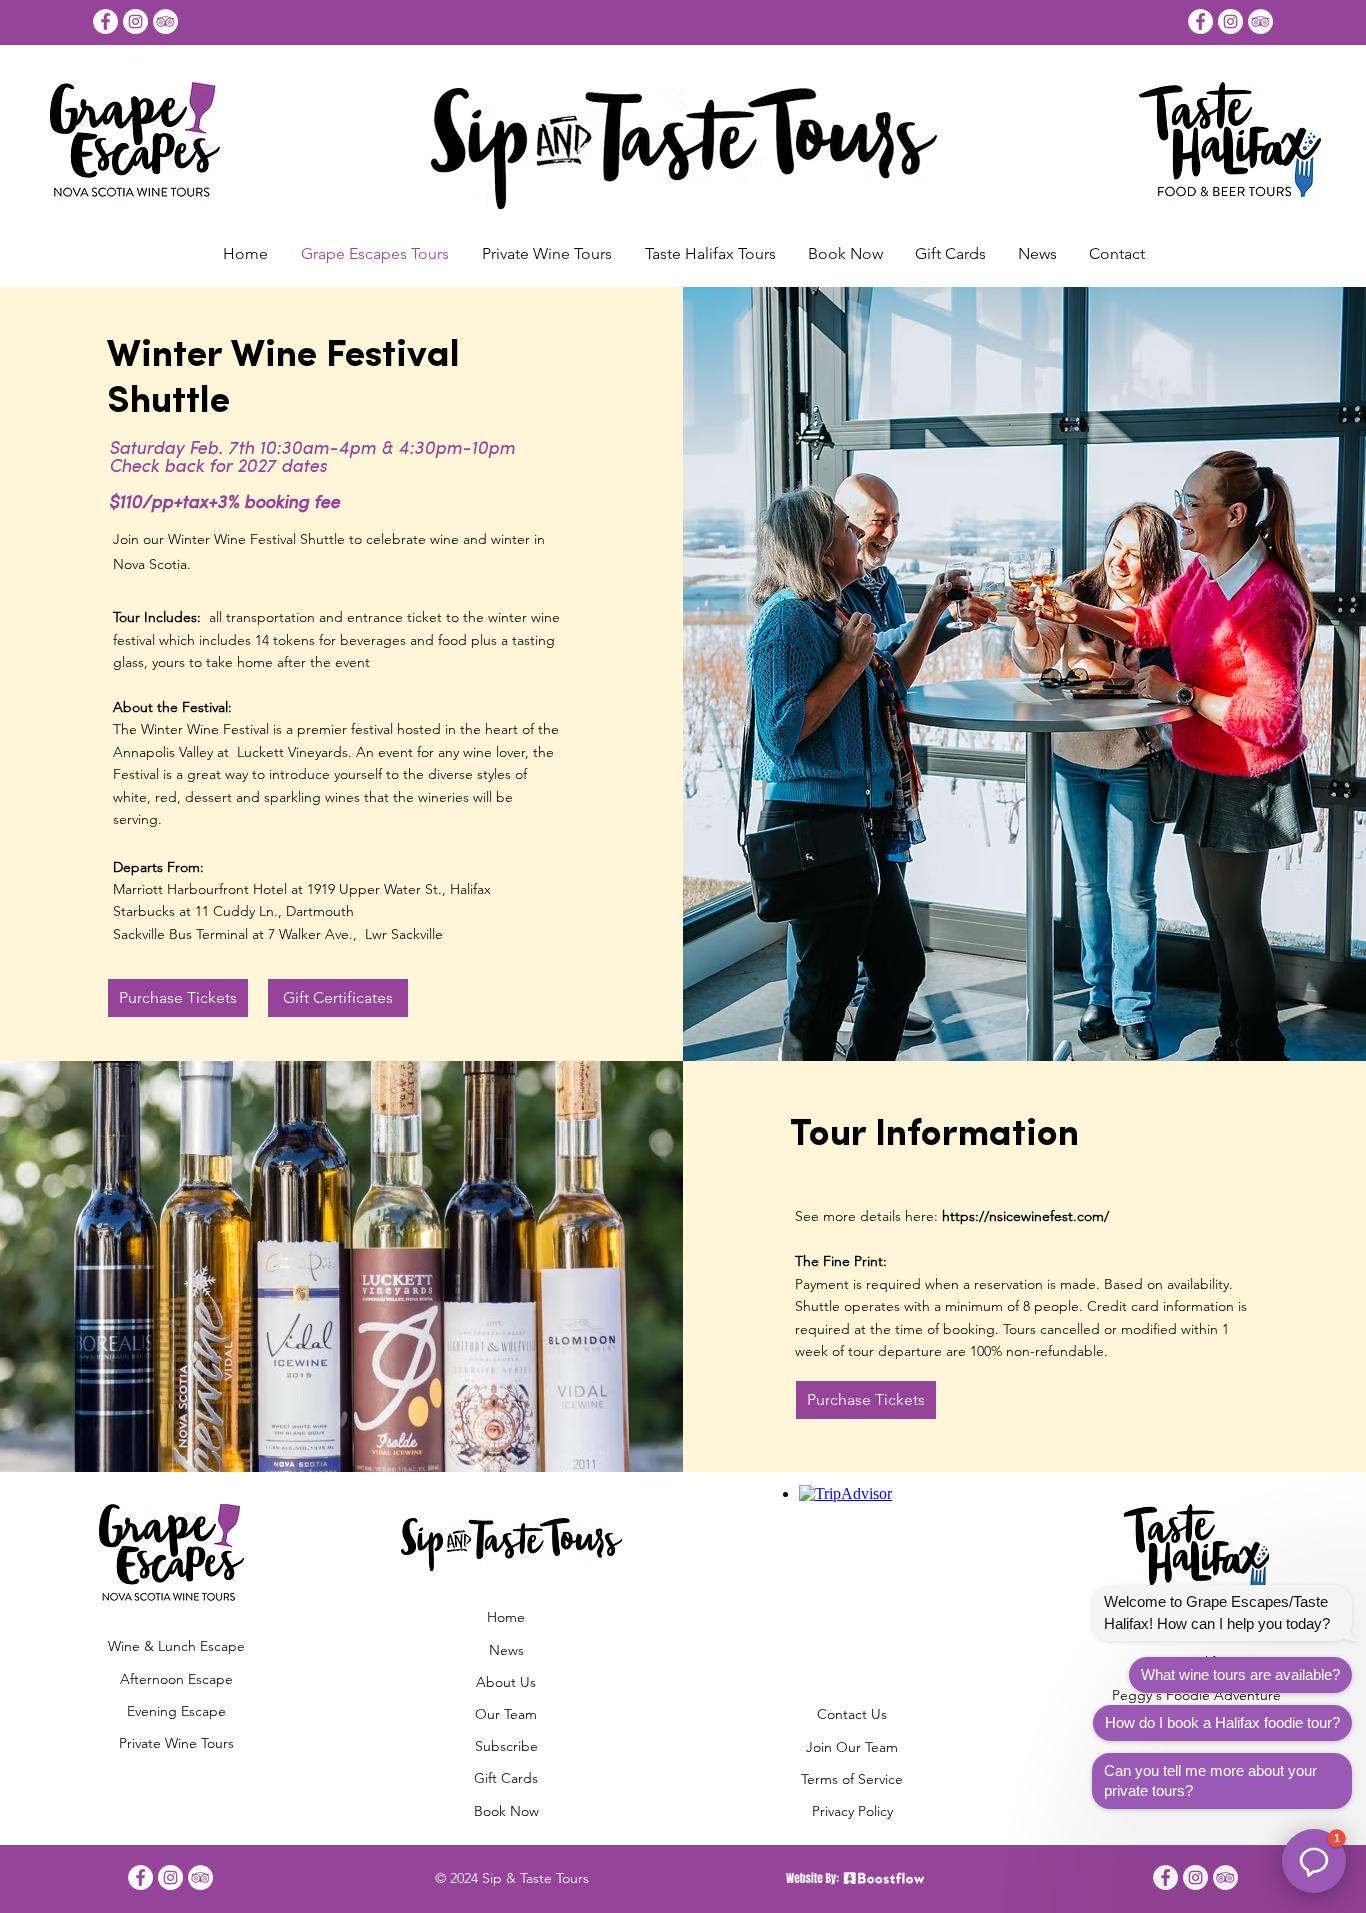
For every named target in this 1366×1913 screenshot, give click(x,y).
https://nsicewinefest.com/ (1025, 1216)
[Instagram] (135, 21)
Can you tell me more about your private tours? (1210, 1780)
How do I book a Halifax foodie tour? (1222, 1722)
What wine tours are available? (1240, 1674)
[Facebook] (105, 21)
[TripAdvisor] (165, 21)
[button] (845, 253)
